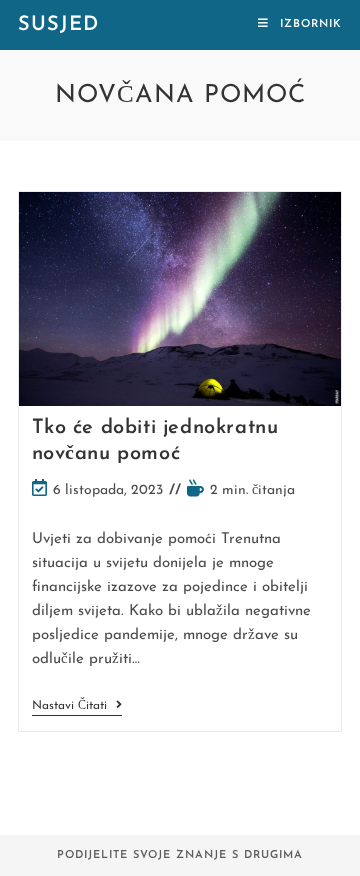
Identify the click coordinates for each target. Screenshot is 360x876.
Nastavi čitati (77, 707)
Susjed (58, 25)
